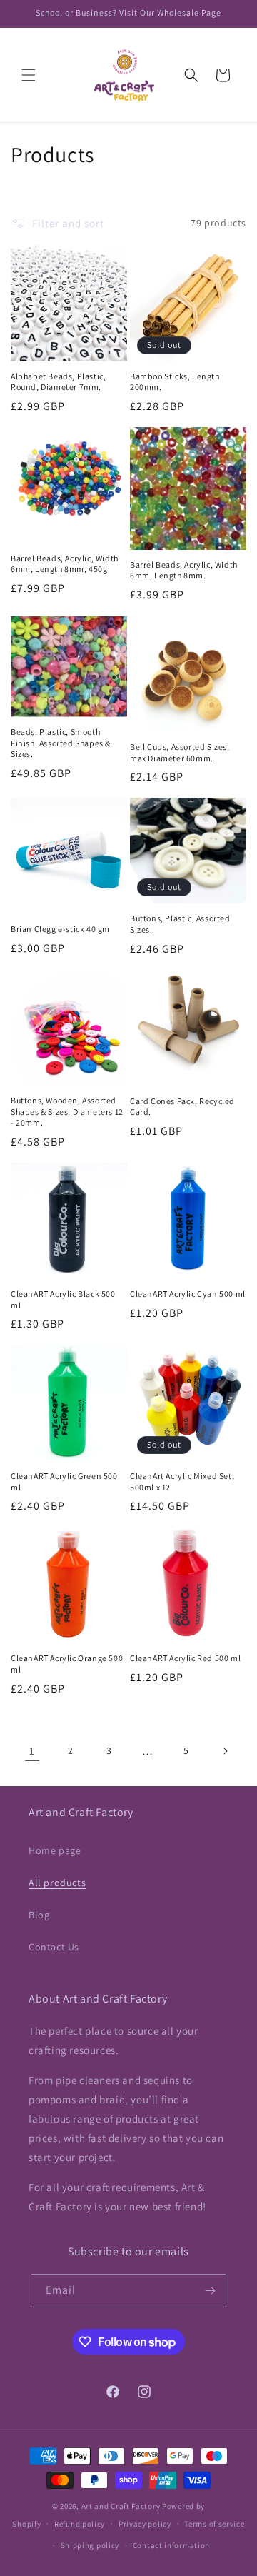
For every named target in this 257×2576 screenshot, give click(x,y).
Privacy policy (145, 2524)
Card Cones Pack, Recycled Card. (182, 1107)
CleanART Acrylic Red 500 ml (185, 1658)
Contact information (171, 2545)
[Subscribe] (210, 2291)
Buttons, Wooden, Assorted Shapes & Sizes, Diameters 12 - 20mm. (67, 1111)
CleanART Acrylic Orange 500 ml (67, 1664)
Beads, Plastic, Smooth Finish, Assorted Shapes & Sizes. (61, 743)
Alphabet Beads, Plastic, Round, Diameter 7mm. (58, 382)
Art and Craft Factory (121, 2506)
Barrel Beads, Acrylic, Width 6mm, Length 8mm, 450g (65, 564)
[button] (29, 75)
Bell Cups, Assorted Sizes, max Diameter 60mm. (180, 752)
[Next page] (225, 1751)
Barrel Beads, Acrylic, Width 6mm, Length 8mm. (184, 570)
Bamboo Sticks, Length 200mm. (175, 382)
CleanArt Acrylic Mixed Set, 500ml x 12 (182, 1482)
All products (57, 1883)
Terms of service (214, 2524)
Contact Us (54, 1947)
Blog (39, 1915)
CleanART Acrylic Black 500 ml (63, 1299)
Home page (55, 1850)
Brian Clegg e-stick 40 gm (60, 929)
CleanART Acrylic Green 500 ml (64, 1482)
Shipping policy (90, 2545)
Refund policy (80, 2524)
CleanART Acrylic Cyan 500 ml (188, 1294)
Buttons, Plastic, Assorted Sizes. (180, 924)
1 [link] (32, 1751)
